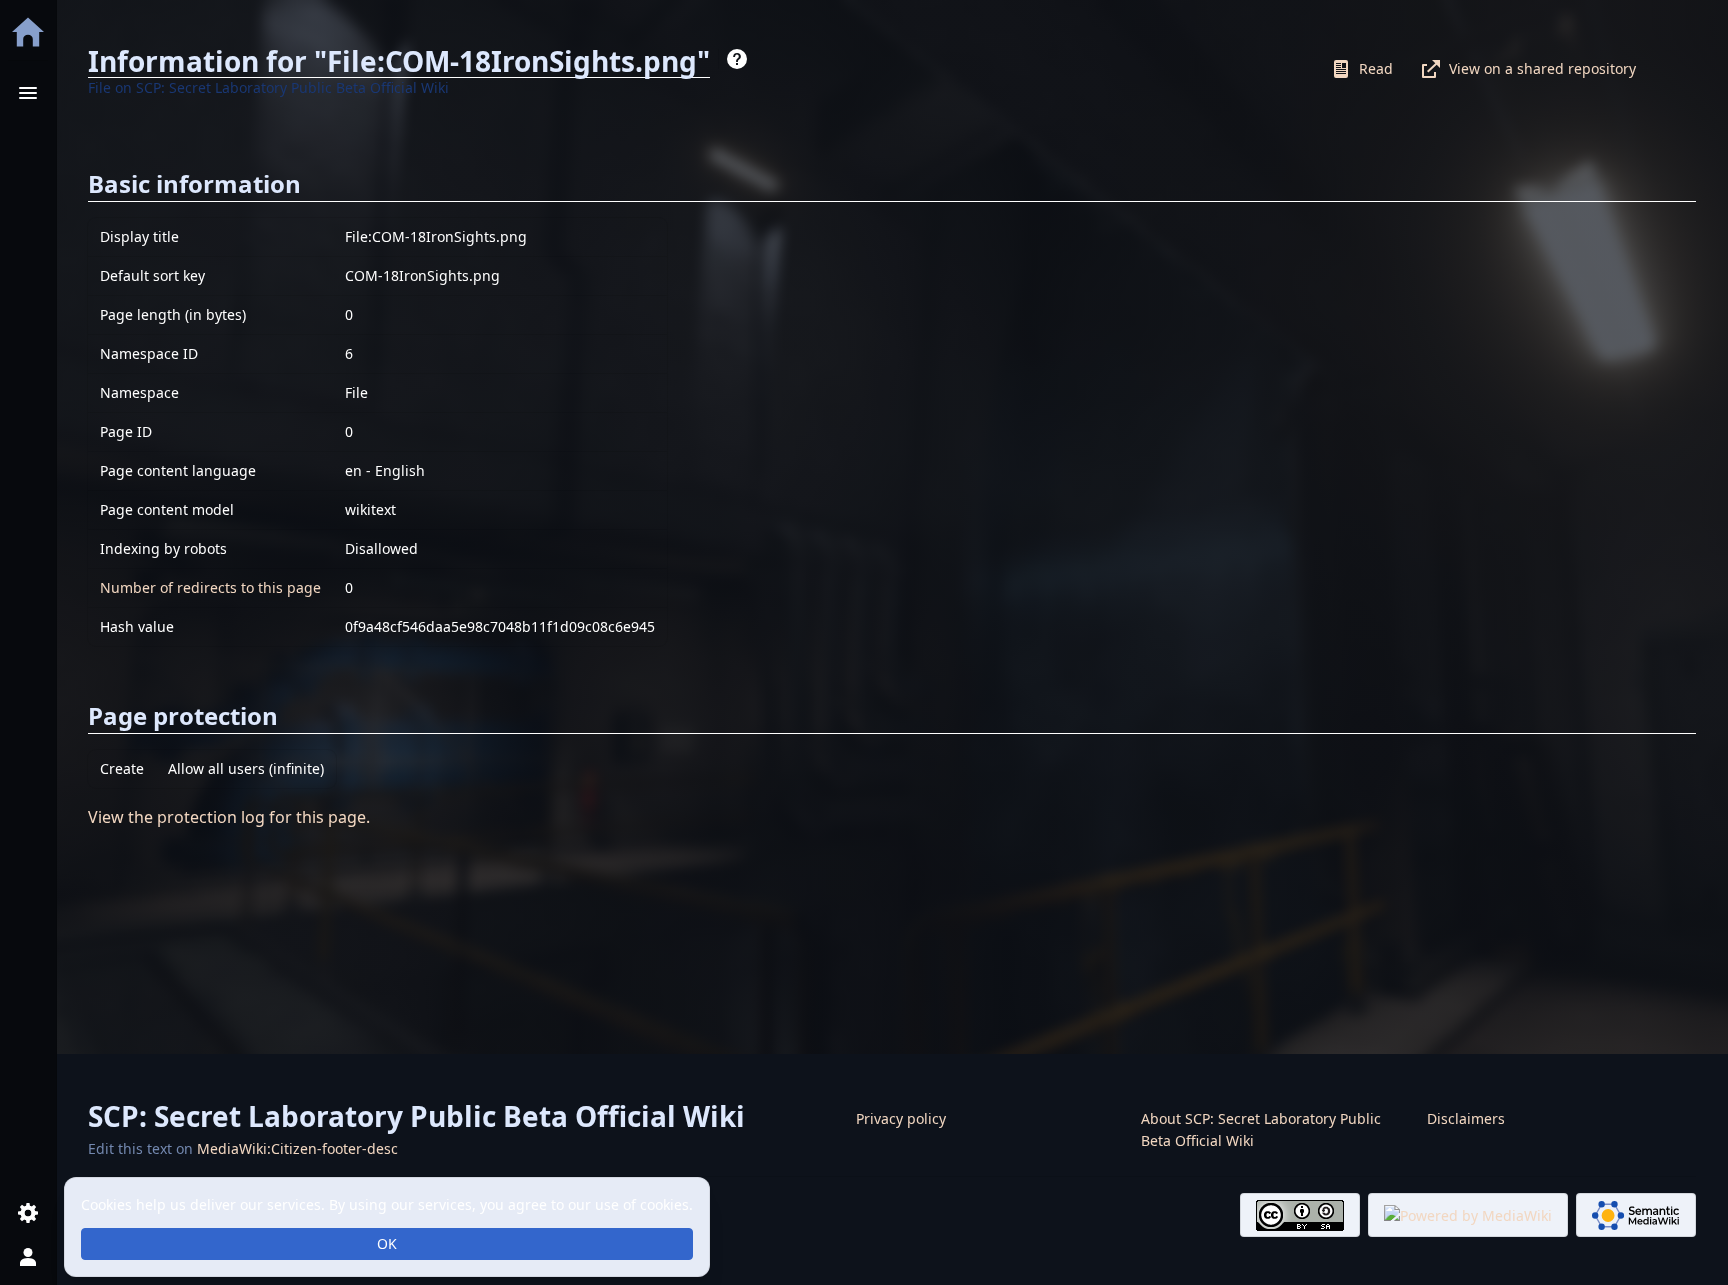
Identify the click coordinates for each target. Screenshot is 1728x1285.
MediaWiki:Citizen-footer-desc (297, 1148)
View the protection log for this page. (229, 817)
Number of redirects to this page (210, 587)
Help (737, 59)
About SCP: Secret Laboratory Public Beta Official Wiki (1261, 1129)
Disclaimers (1466, 1118)
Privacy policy (901, 1118)
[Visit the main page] (28, 32)
